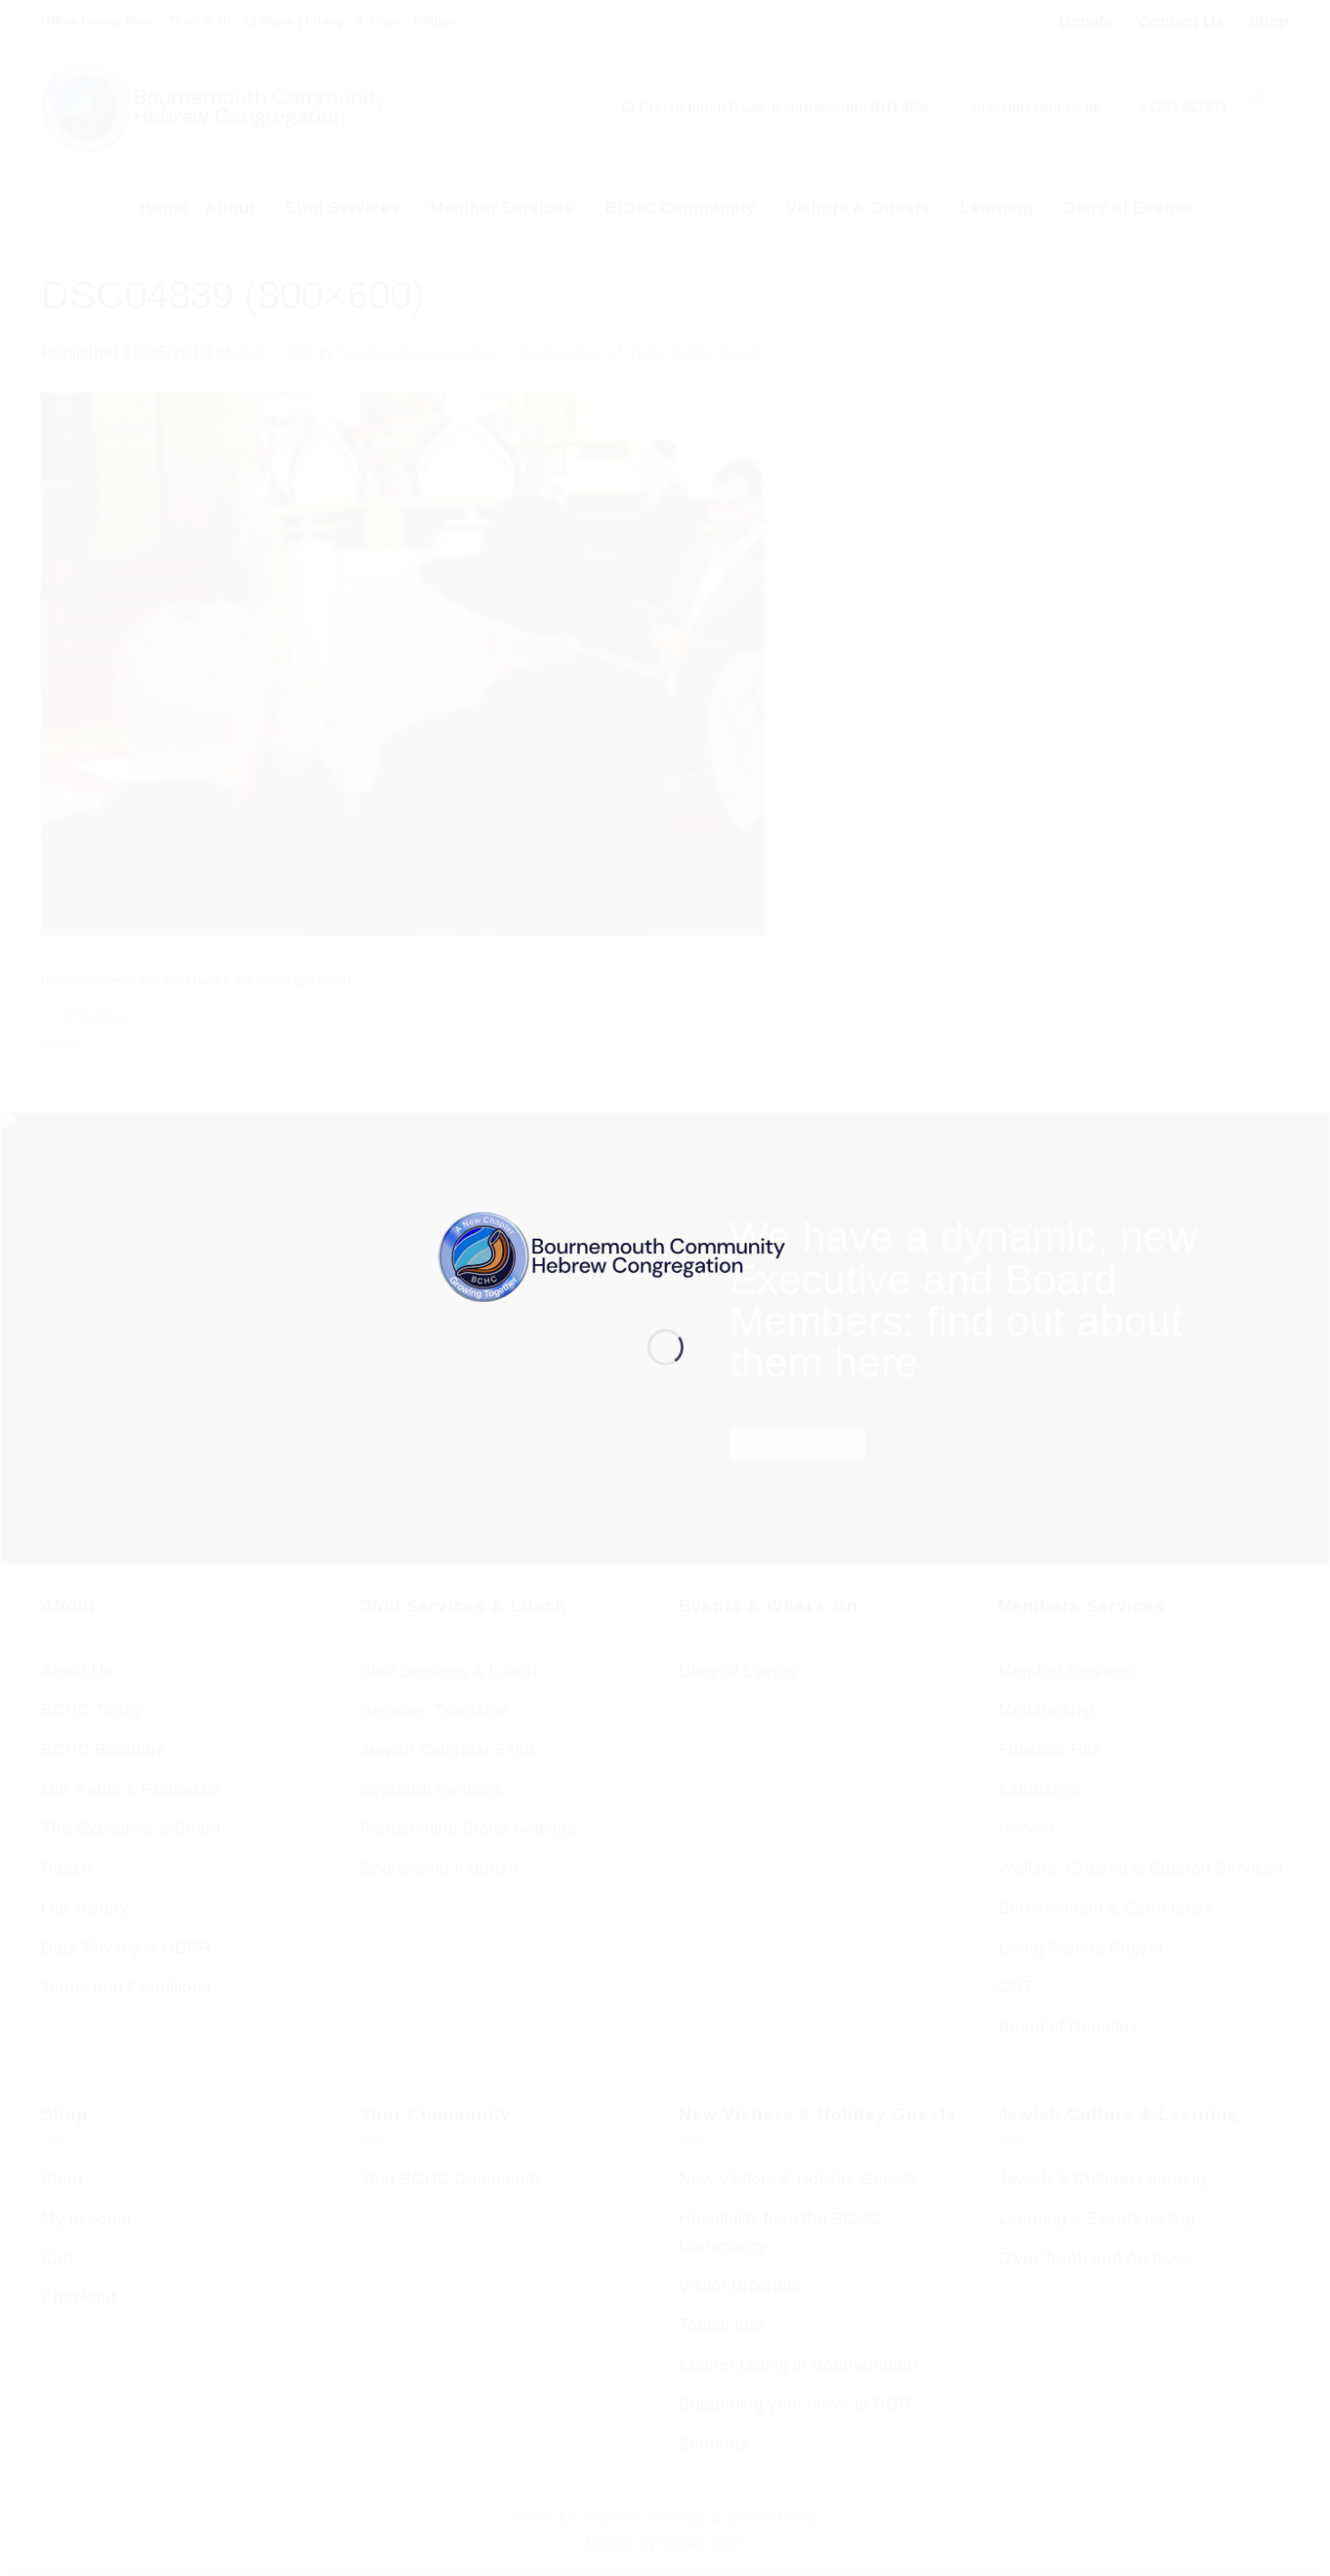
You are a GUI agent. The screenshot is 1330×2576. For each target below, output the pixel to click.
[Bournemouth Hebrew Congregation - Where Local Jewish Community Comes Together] (665, 1255)
